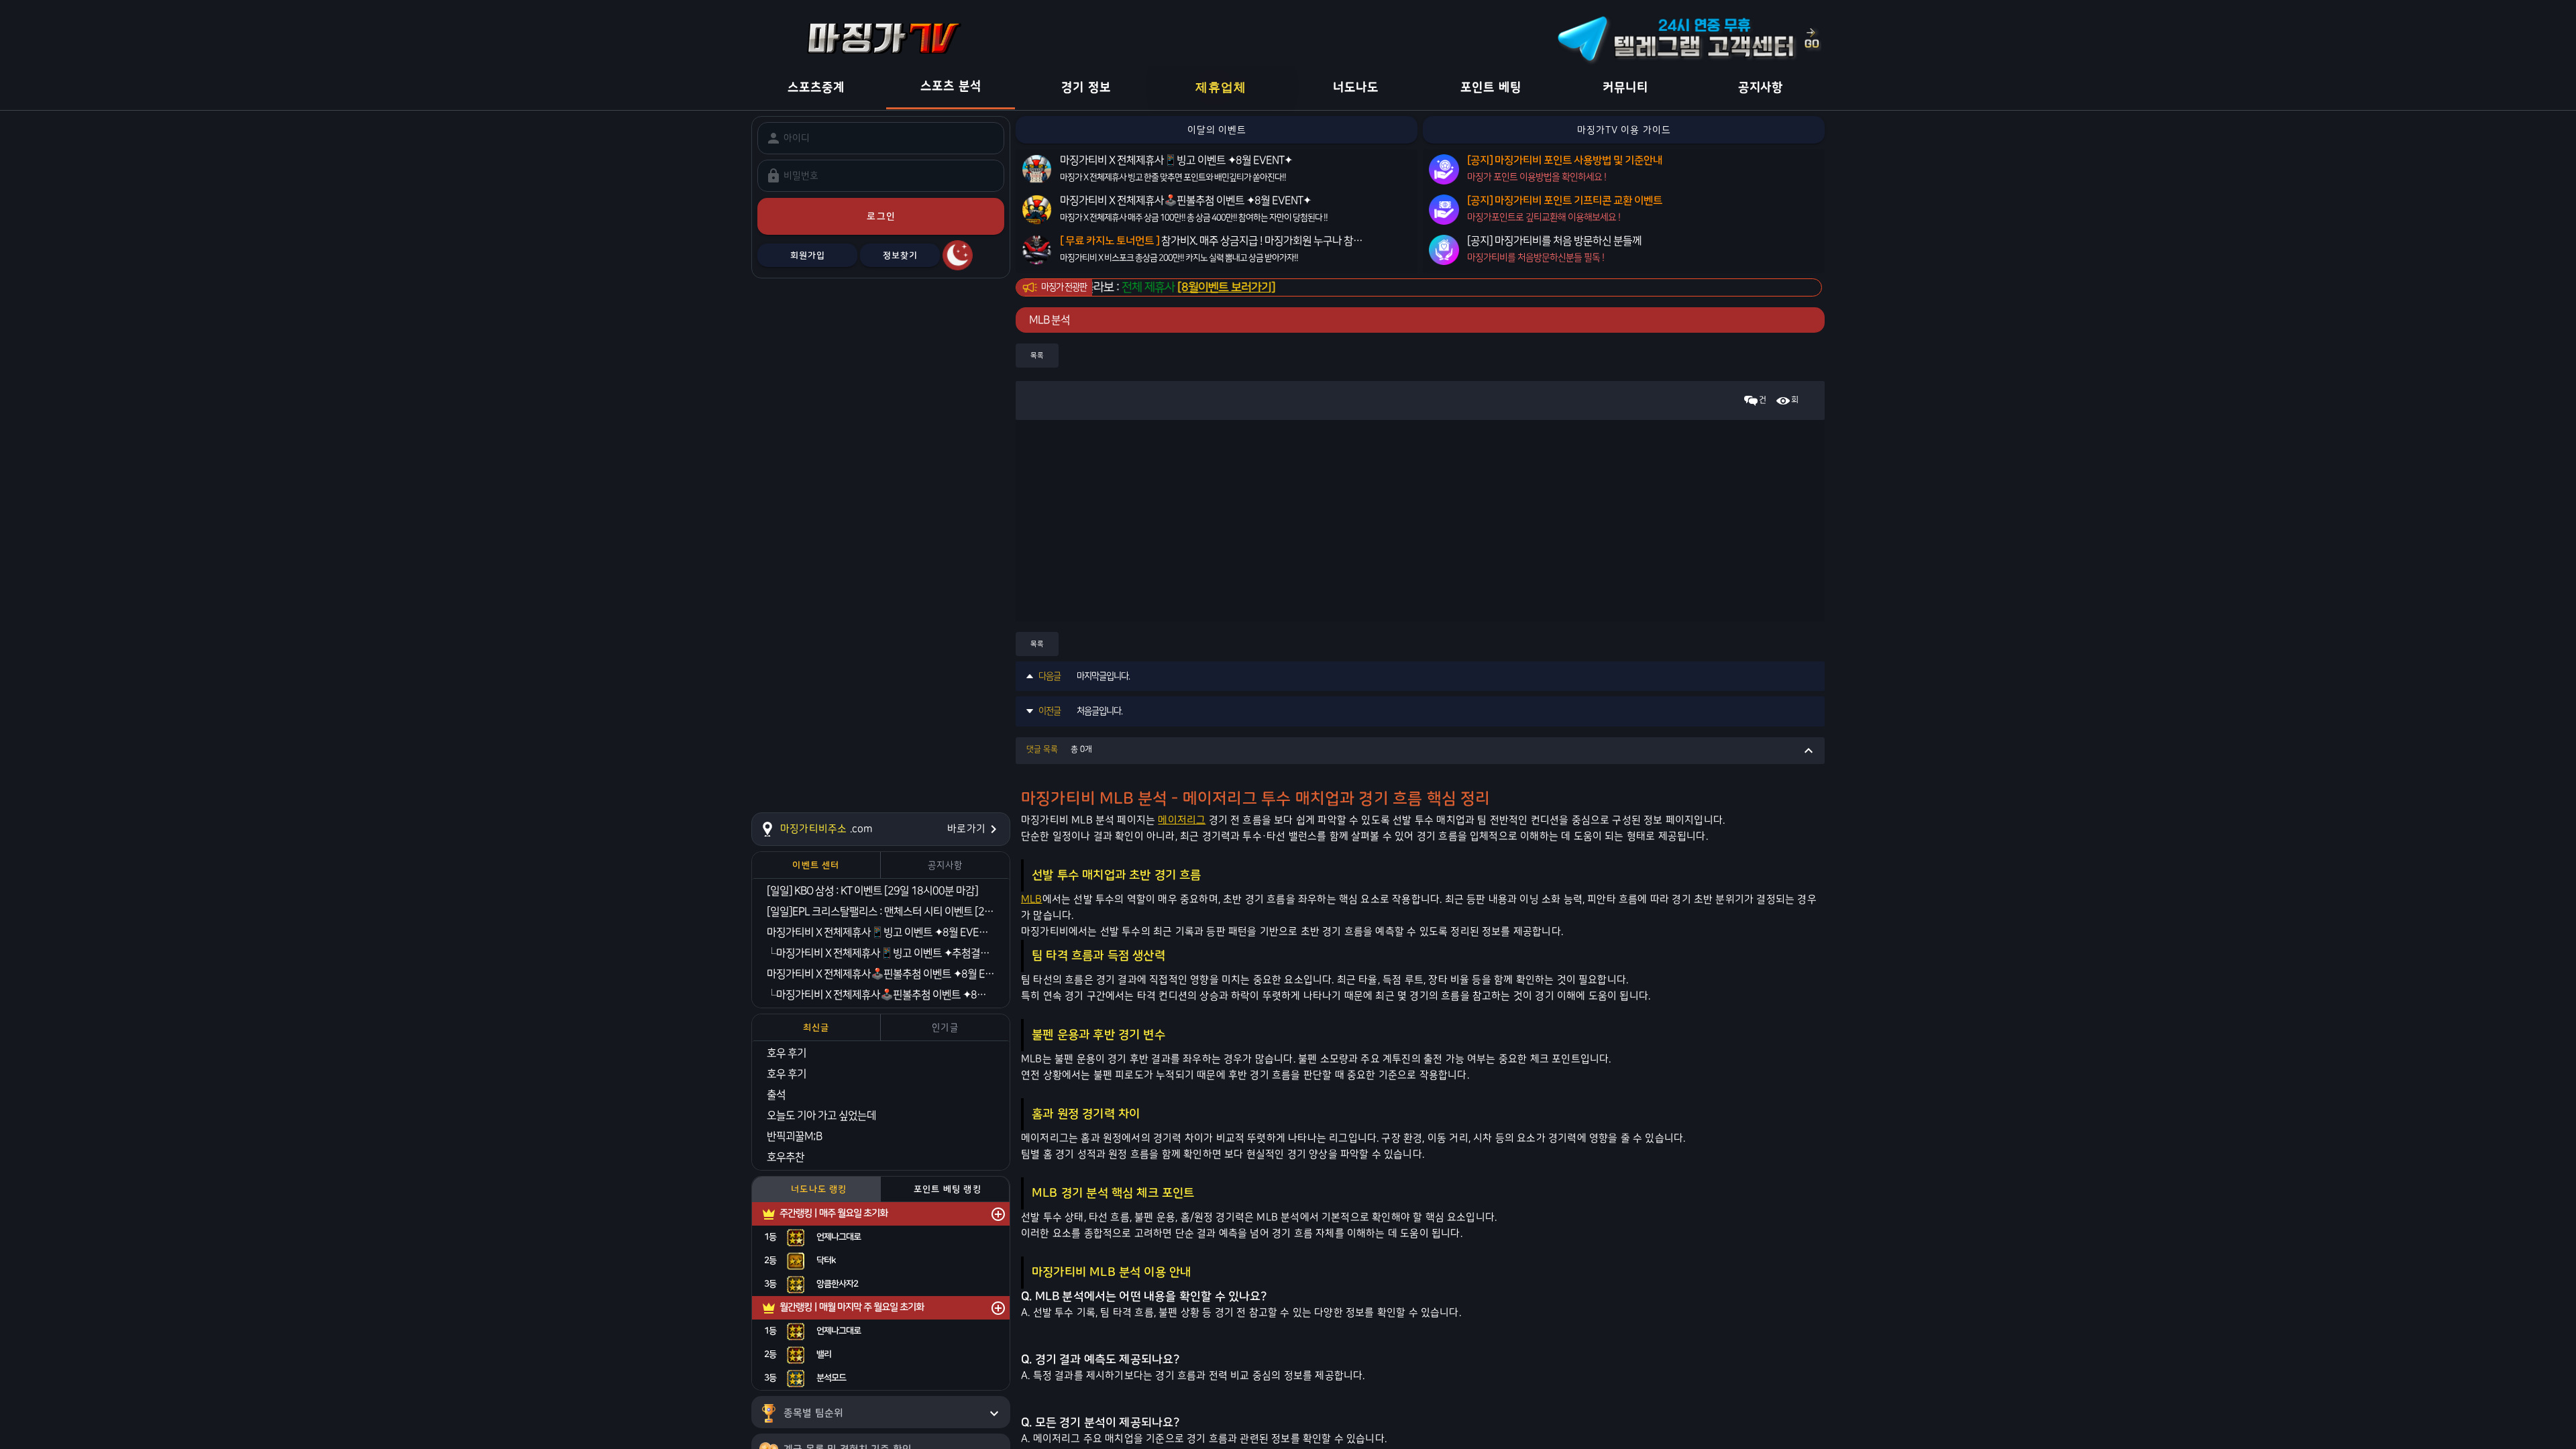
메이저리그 (1182, 820)
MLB (1032, 899)
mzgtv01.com (1816, 288)
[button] (1420, 751)
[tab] (816, 865)
